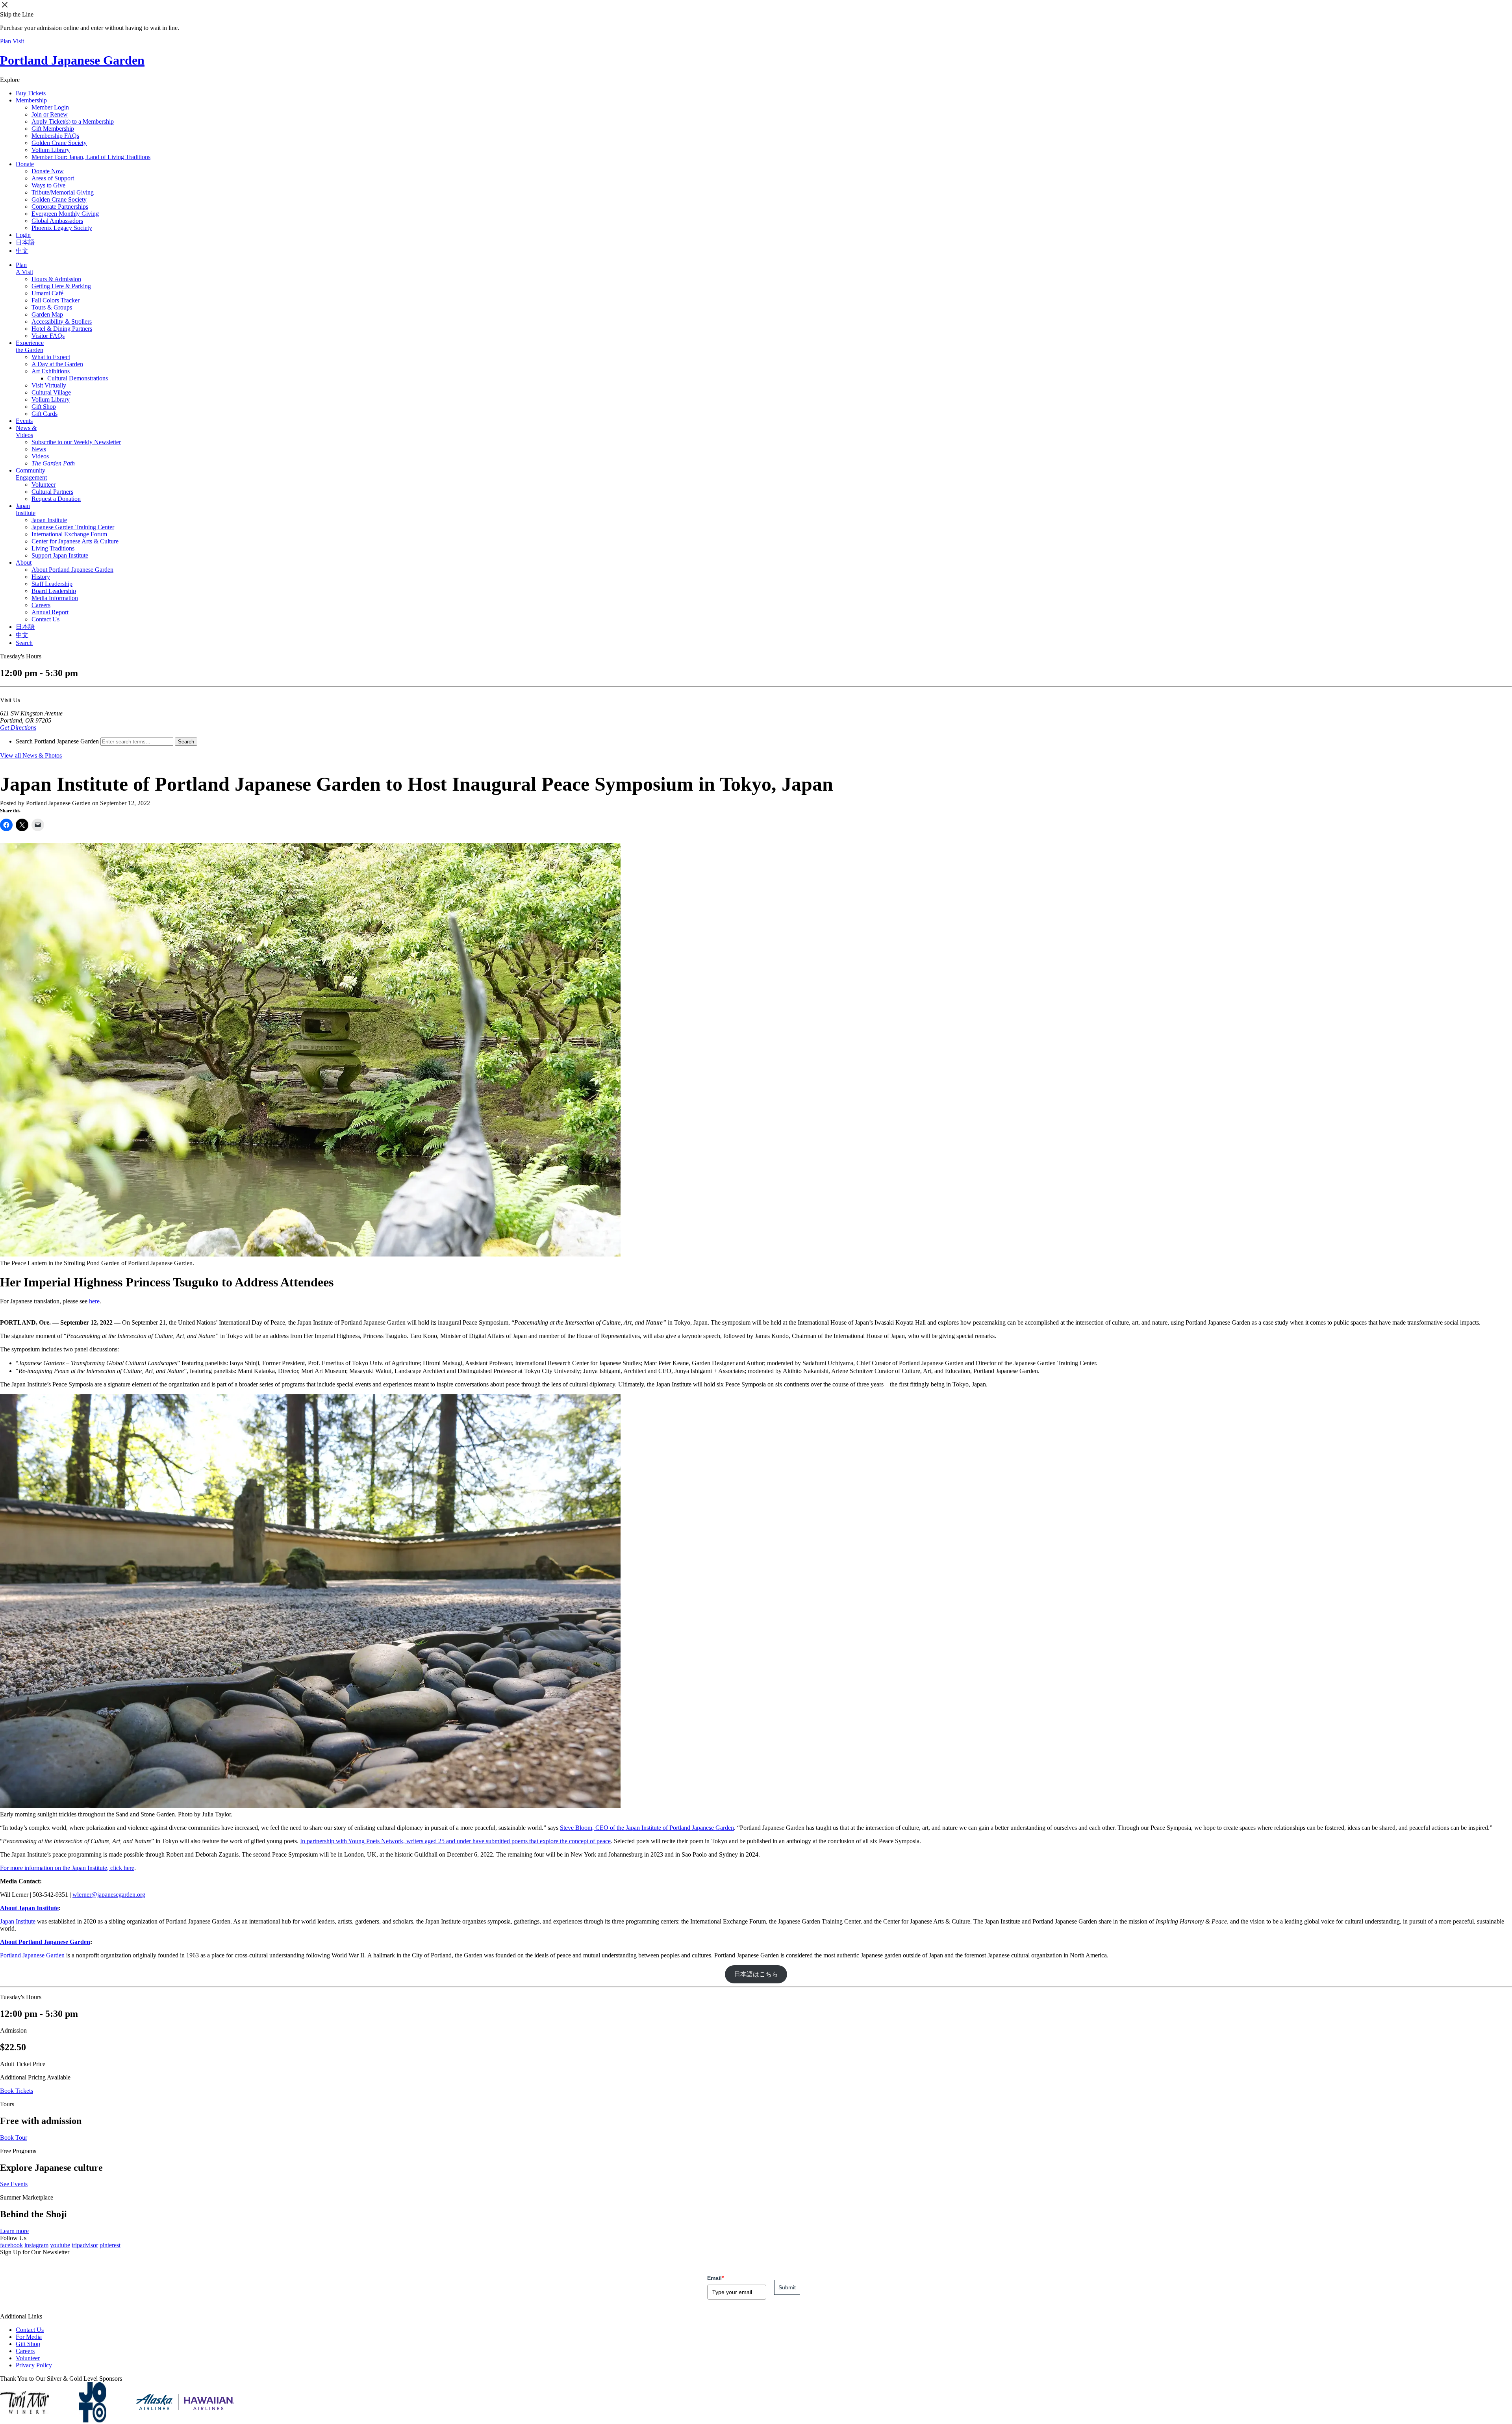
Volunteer (44, 485)
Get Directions (18, 727)
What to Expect (51, 357)
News (39, 449)
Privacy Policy (34, 2365)
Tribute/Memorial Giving (63, 192)
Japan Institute (26, 509)
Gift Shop (44, 407)
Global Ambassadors (57, 221)
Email (715, 2278)
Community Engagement (31, 474)
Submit (787, 2287)
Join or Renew (50, 114)
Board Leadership (54, 591)
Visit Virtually (49, 385)
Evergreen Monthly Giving (65, 214)
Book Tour (14, 2138)
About (24, 562)
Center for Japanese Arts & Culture (75, 541)
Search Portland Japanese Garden (57, 741)
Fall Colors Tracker (56, 300)
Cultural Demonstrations (78, 378)
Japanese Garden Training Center (73, 527)
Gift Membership (53, 129)
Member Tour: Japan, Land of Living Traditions (91, 157)
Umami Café (47, 293)
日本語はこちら (756, 1974)
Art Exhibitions (51, 371)
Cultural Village (51, 392)
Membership (31, 100)
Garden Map (47, 314)
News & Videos (26, 431)
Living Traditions (53, 548)
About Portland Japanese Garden (72, 570)
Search (24, 643)
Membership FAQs (55, 136)
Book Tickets (17, 2091)
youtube (60, 2245)
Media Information (55, 598)
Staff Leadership (52, 584)
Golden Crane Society (59, 143)
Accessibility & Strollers (62, 322)
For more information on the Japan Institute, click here (67, 1868)
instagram (36, 2245)
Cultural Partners (52, 492)
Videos (40, 456)
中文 (22, 251)
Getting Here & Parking (61, 286)
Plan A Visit (24, 268)
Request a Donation (56, 499)
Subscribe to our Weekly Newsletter (76, 442)
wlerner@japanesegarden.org (109, 1895)
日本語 (25, 242)
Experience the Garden (30, 346)
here (94, 1301)
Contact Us (45, 619)
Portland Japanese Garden (72, 60)
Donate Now (48, 171)
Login (23, 235)
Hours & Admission (56, 279)
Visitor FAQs (48, 336)
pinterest (110, 2245)
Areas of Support (53, 178)
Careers (41, 605)
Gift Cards (44, 414)
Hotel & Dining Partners (62, 329)
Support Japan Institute (60, 555)
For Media (29, 2337)
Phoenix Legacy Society (62, 228)
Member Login (50, 107)
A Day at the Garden (57, 364)
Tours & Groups (52, 307)
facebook (11, 2245)
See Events (14, 2184)
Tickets (31, 93)
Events (24, 421)
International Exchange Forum (69, 534)
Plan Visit (12, 41)
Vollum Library (51, 150)
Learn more (14, 2231)
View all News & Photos (31, 755)
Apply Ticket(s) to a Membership (73, 121)
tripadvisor (85, 2245)
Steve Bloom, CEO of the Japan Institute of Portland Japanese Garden (647, 1828)
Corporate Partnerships (60, 207)
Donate (25, 164)
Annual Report (50, 612)
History (41, 577)
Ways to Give (48, 185)
